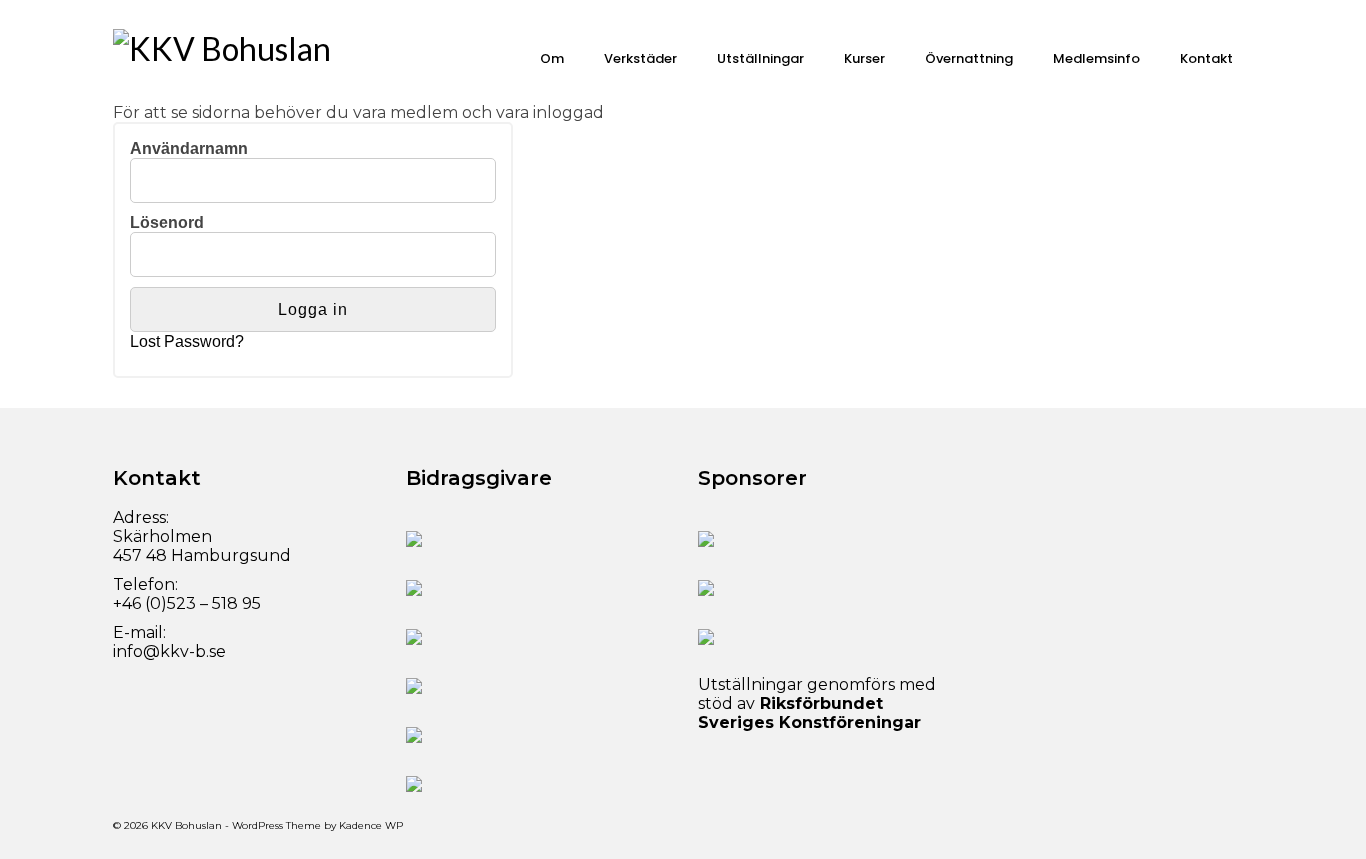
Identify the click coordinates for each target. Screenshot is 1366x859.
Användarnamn (189, 148)
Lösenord (167, 222)
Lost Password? (187, 341)
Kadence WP (371, 825)
